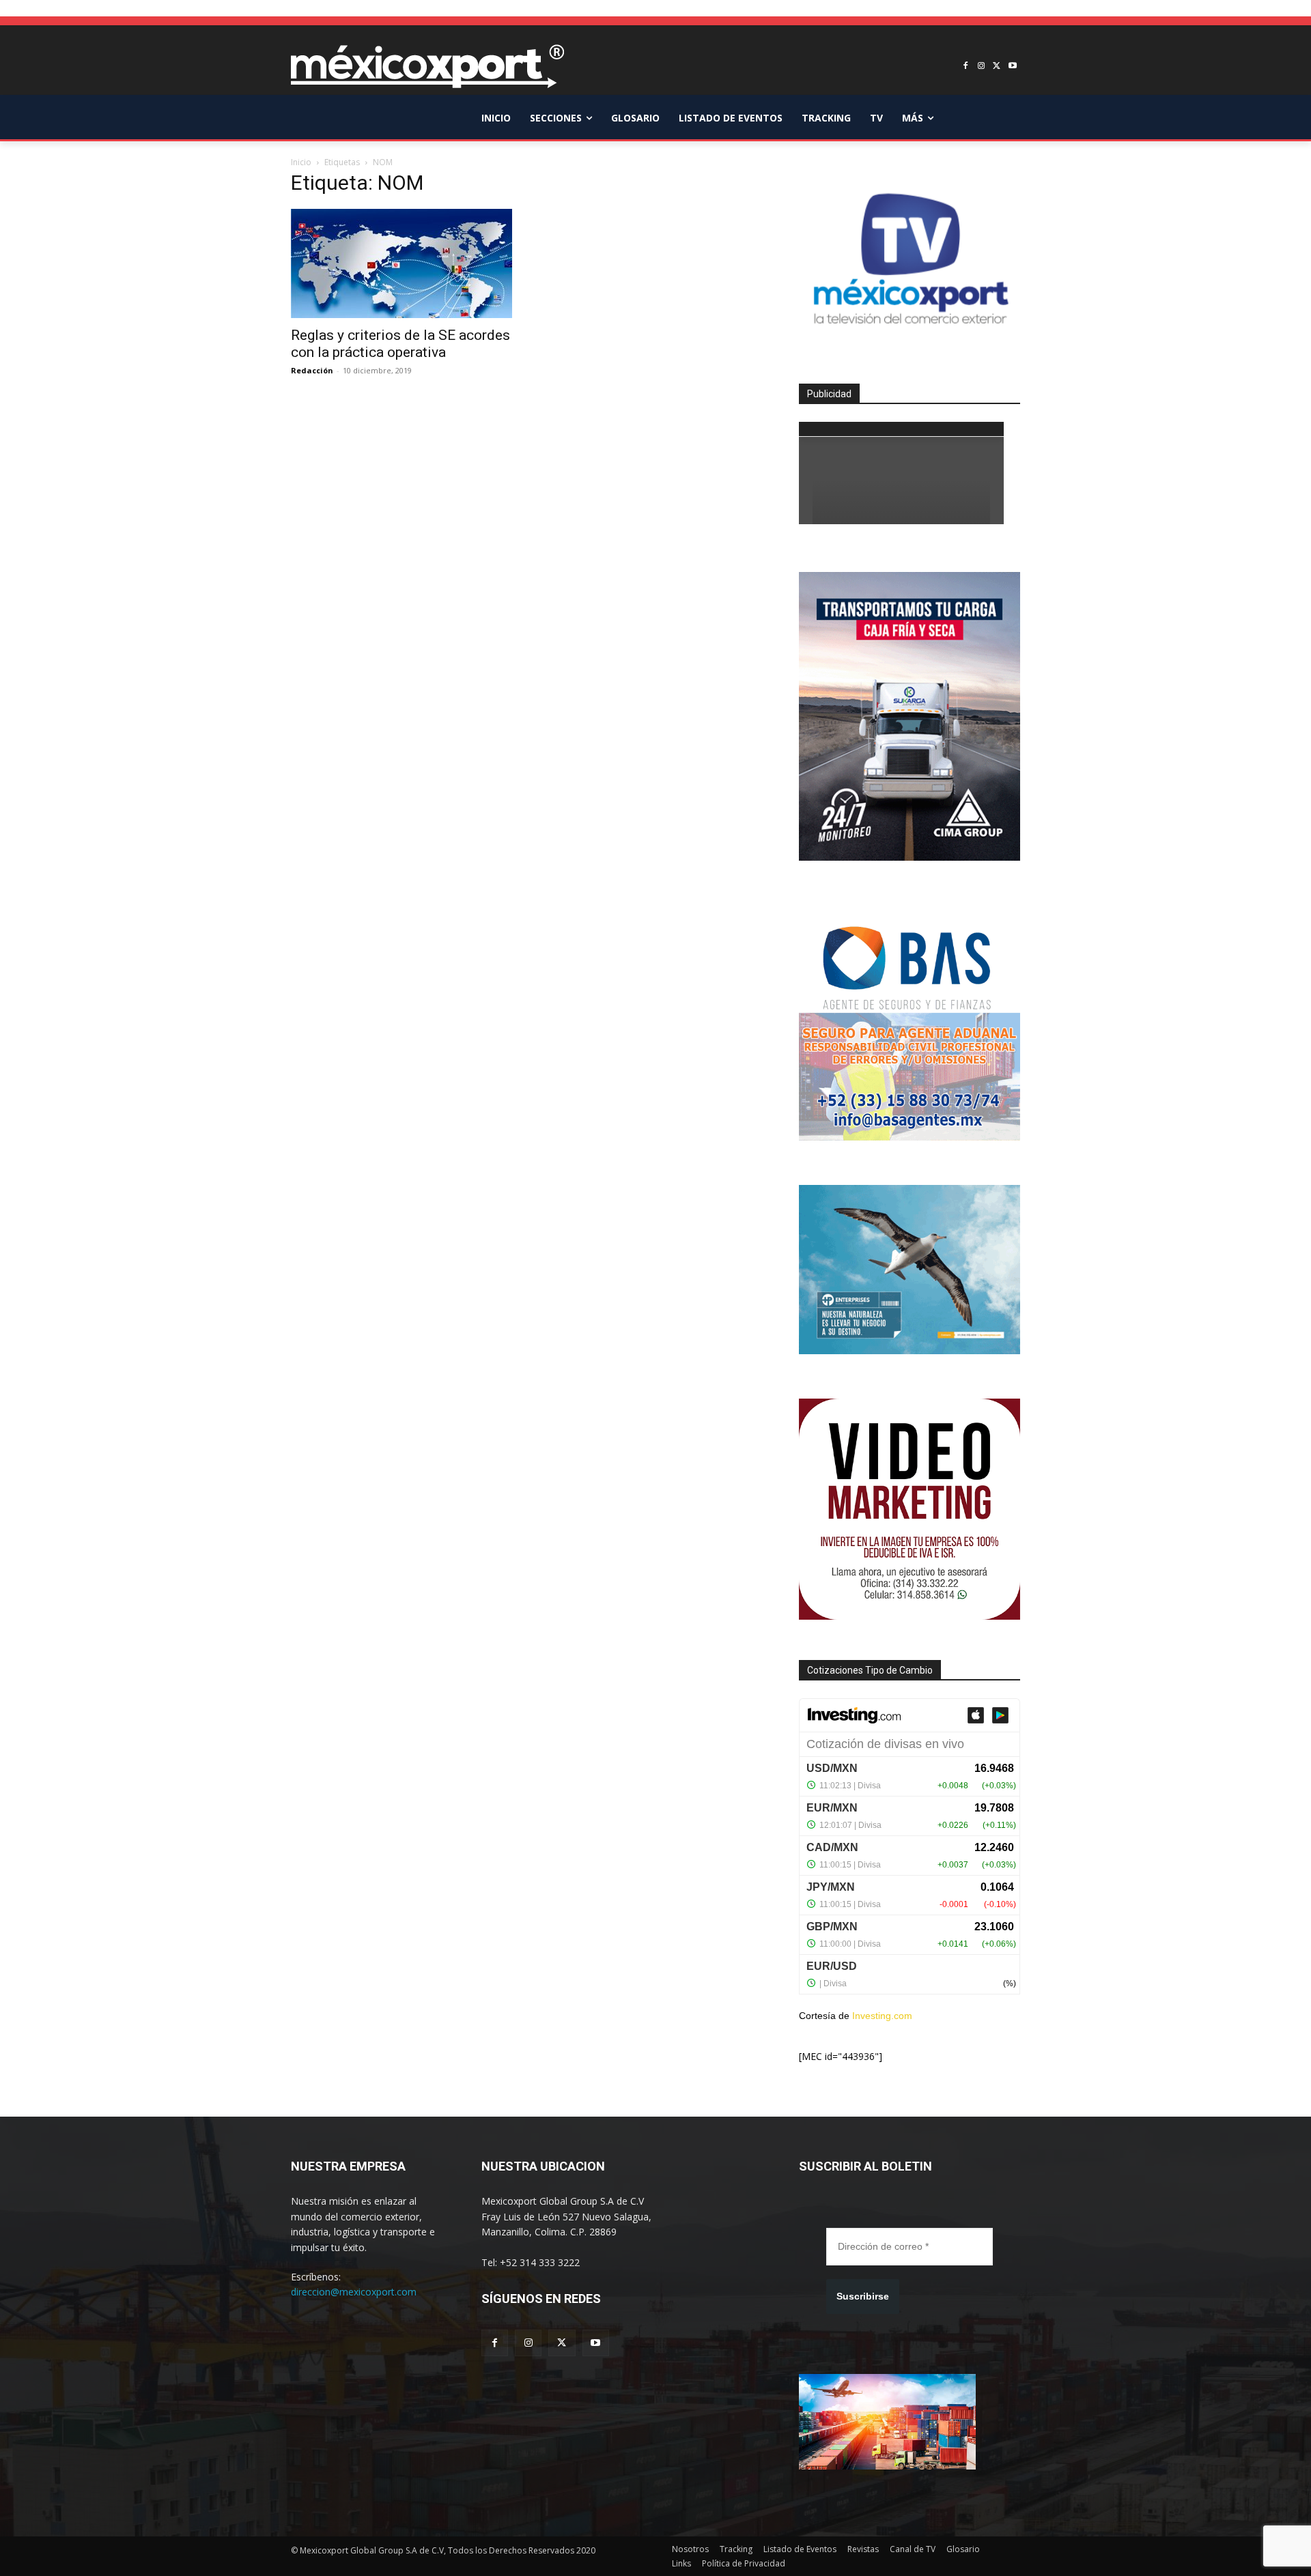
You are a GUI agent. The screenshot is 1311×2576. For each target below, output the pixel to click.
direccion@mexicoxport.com (354, 2292)
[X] (997, 67)
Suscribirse (863, 2296)
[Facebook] (966, 67)
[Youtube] (1012, 67)
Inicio (301, 162)
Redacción (312, 370)
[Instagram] (982, 67)
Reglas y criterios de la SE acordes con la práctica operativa (400, 344)
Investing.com (882, 2016)
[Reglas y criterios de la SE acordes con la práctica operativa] (401, 263)
